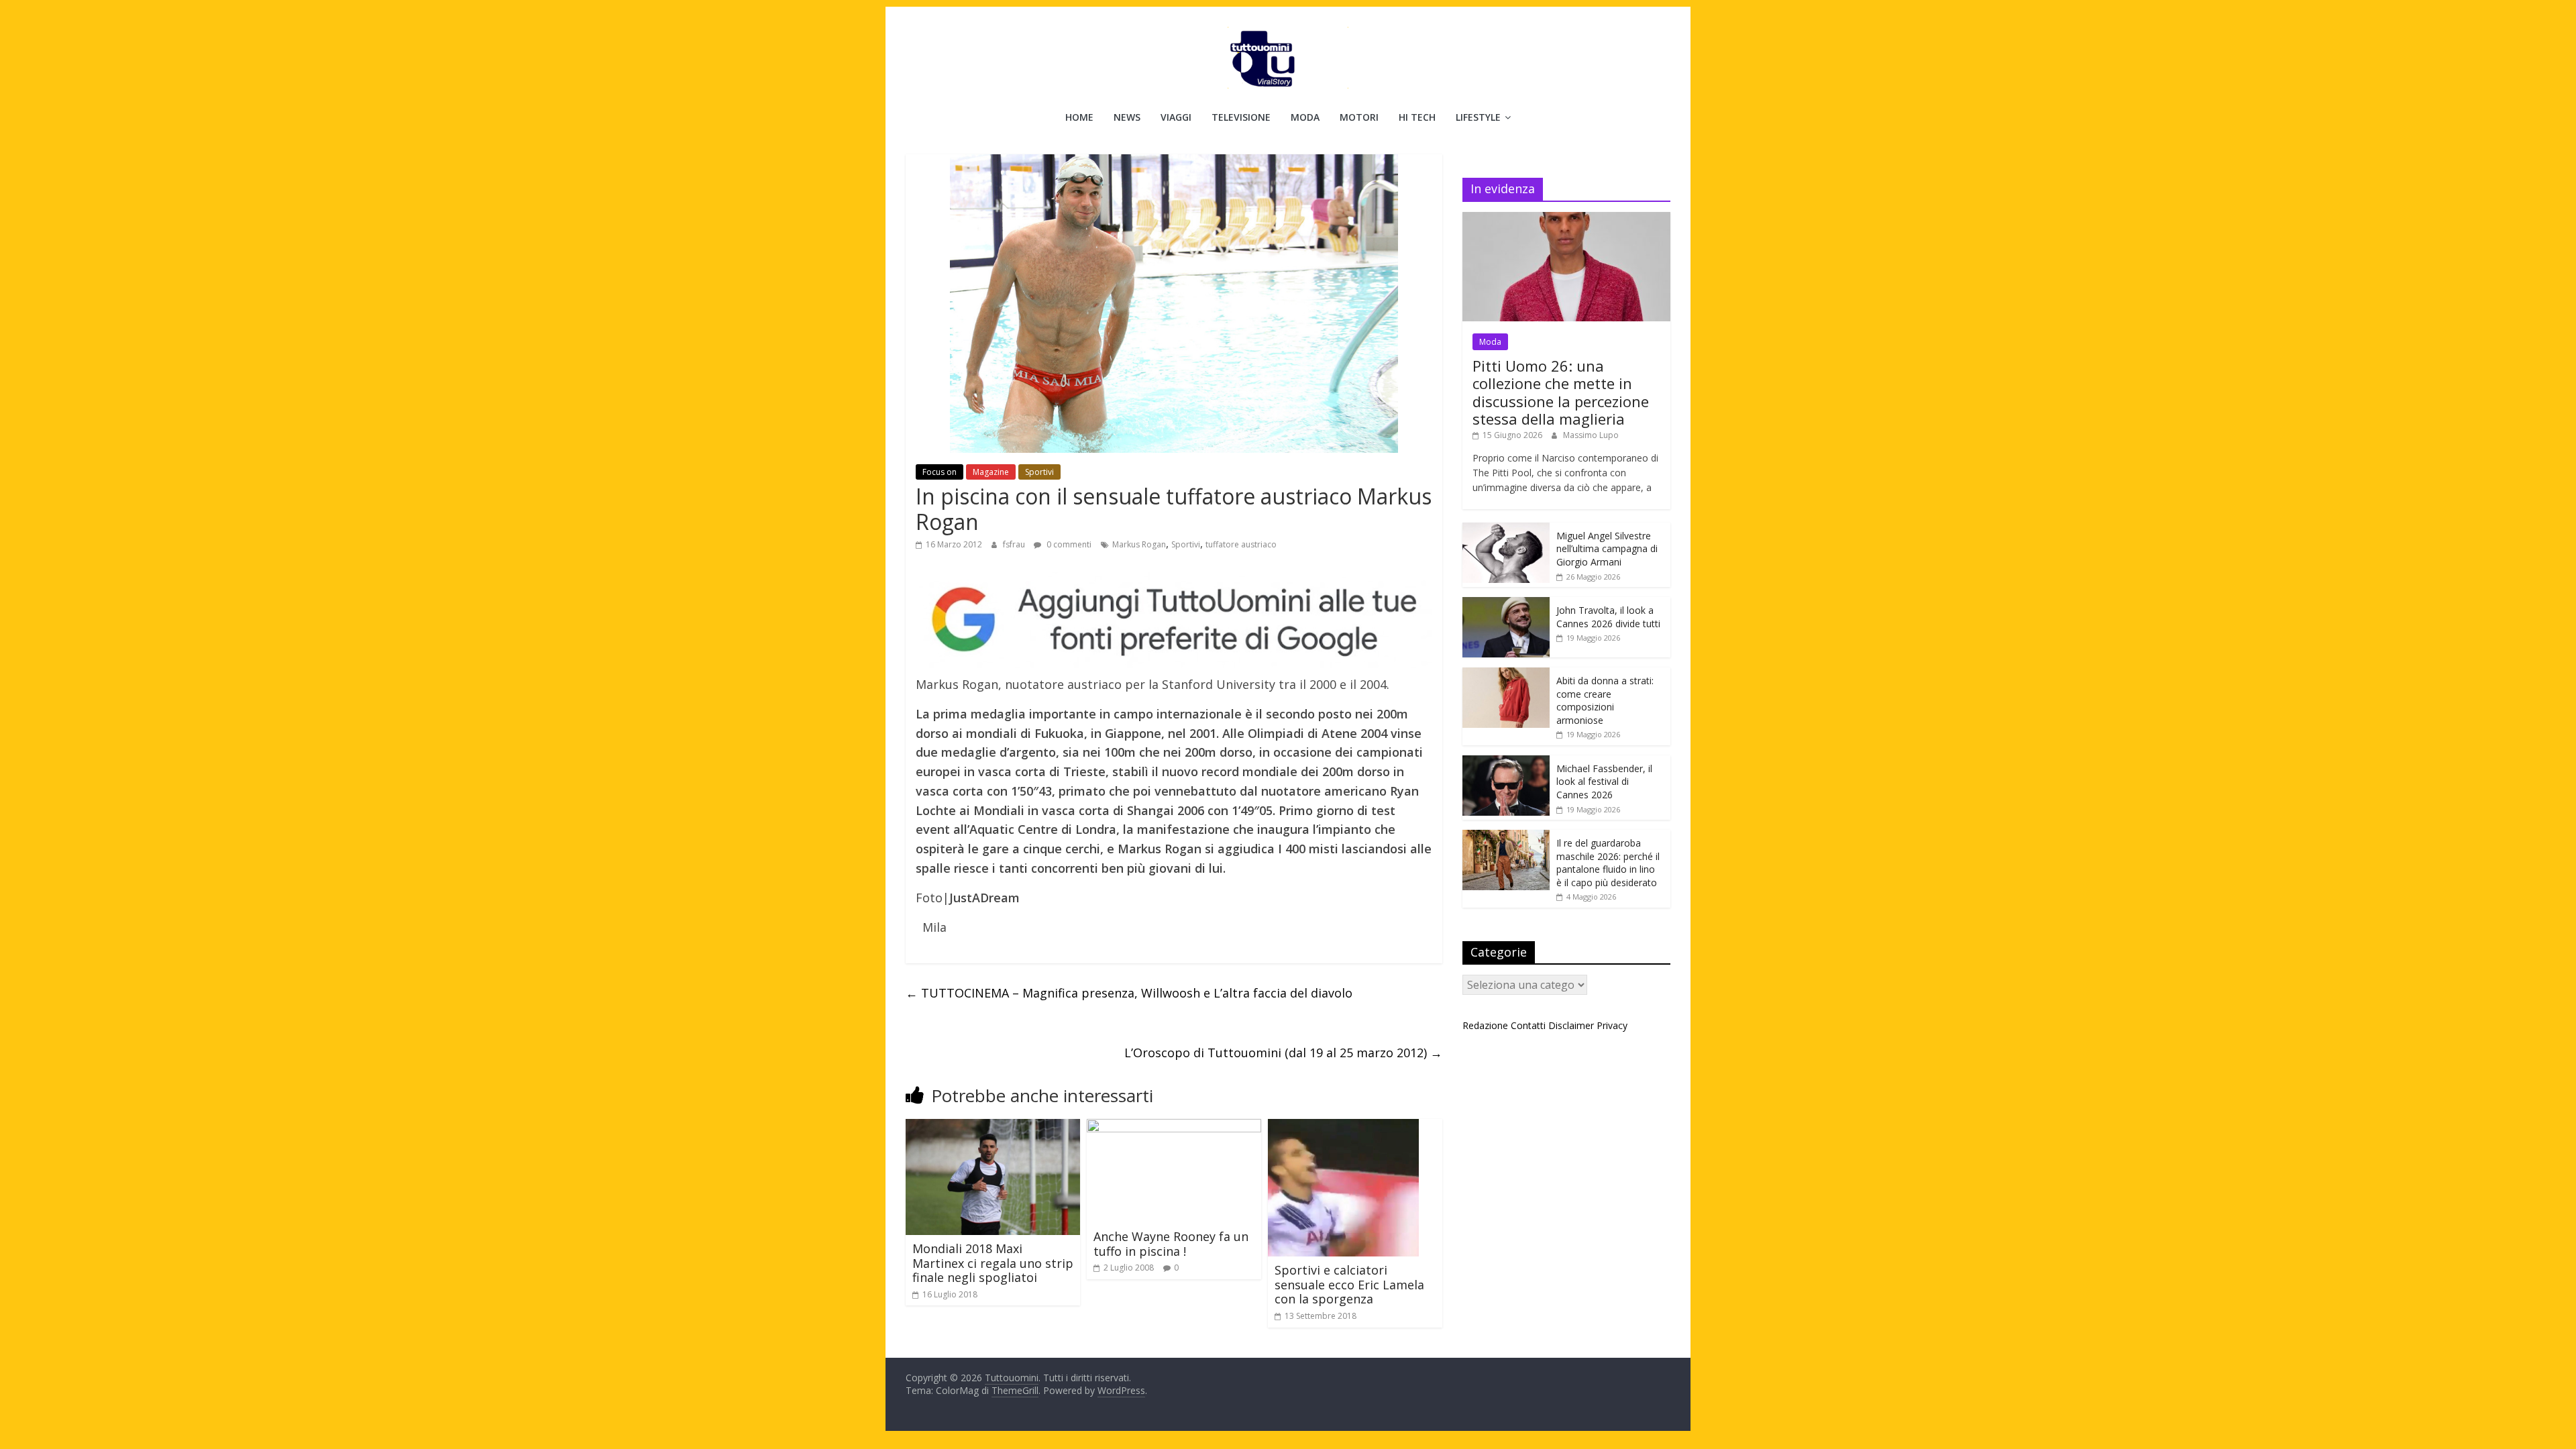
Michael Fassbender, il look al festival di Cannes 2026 (1604, 782)
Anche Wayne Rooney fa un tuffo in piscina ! (1171, 1244)
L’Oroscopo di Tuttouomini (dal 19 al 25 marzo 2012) (1283, 1053)
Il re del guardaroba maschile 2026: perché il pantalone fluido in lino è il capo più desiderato (1608, 863)
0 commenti (1068, 544)
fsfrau (1015, 544)
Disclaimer (1571, 1025)
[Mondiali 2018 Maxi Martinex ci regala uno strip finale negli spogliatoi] (993, 1127)
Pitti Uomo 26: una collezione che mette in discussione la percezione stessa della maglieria (1561, 392)
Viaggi (1176, 117)
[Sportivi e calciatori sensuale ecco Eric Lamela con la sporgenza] (1343, 1127)
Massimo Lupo (1591, 435)
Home (1079, 117)
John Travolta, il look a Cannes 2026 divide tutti (1608, 617)
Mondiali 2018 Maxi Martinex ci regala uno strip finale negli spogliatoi (993, 1263)
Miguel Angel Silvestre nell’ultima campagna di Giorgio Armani (1607, 549)
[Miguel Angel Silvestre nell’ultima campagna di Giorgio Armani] (1506, 530)
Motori (1359, 117)
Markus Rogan (1139, 544)
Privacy (1612, 1025)
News (1127, 117)
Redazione (1485, 1025)
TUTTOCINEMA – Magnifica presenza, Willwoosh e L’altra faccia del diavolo (1129, 993)
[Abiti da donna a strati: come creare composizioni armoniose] (1506, 675)
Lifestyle (1478, 117)
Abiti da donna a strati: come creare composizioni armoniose (1605, 700)
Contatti (1528, 1025)
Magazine (991, 472)
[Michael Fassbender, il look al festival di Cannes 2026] (1506, 762)
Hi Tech (1417, 117)
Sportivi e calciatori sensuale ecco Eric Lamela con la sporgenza (1349, 1284)
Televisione (1241, 117)
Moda (1305, 117)
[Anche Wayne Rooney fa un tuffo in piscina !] (1174, 1127)
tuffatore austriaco (1241, 544)
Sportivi (1039, 472)
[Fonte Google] (1174, 620)
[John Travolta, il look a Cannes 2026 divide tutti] (1506, 604)
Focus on (940, 472)
